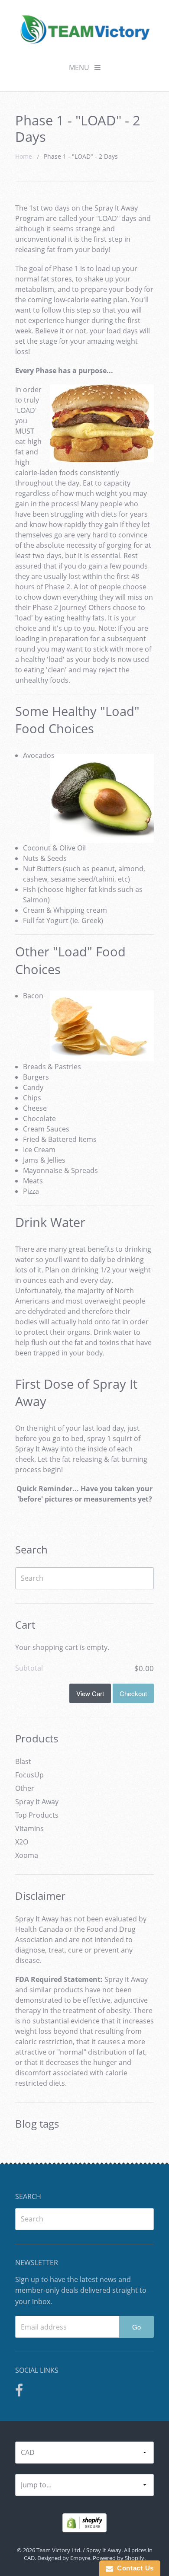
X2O (22, 1842)
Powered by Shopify (119, 2558)
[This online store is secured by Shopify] (84, 2522)
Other (25, 1788)
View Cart (90, 1693)
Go (136, 2327)
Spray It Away (37, 1802)
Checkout (133, 1693)
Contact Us (133, 2568)
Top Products (37, 1815)
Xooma (27, 1855)
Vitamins (29, 1828)
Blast (23, 1761)
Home (24, 156)
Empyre (80, 2558)
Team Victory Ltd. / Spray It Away (79, 2550)
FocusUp (29, 1775)
